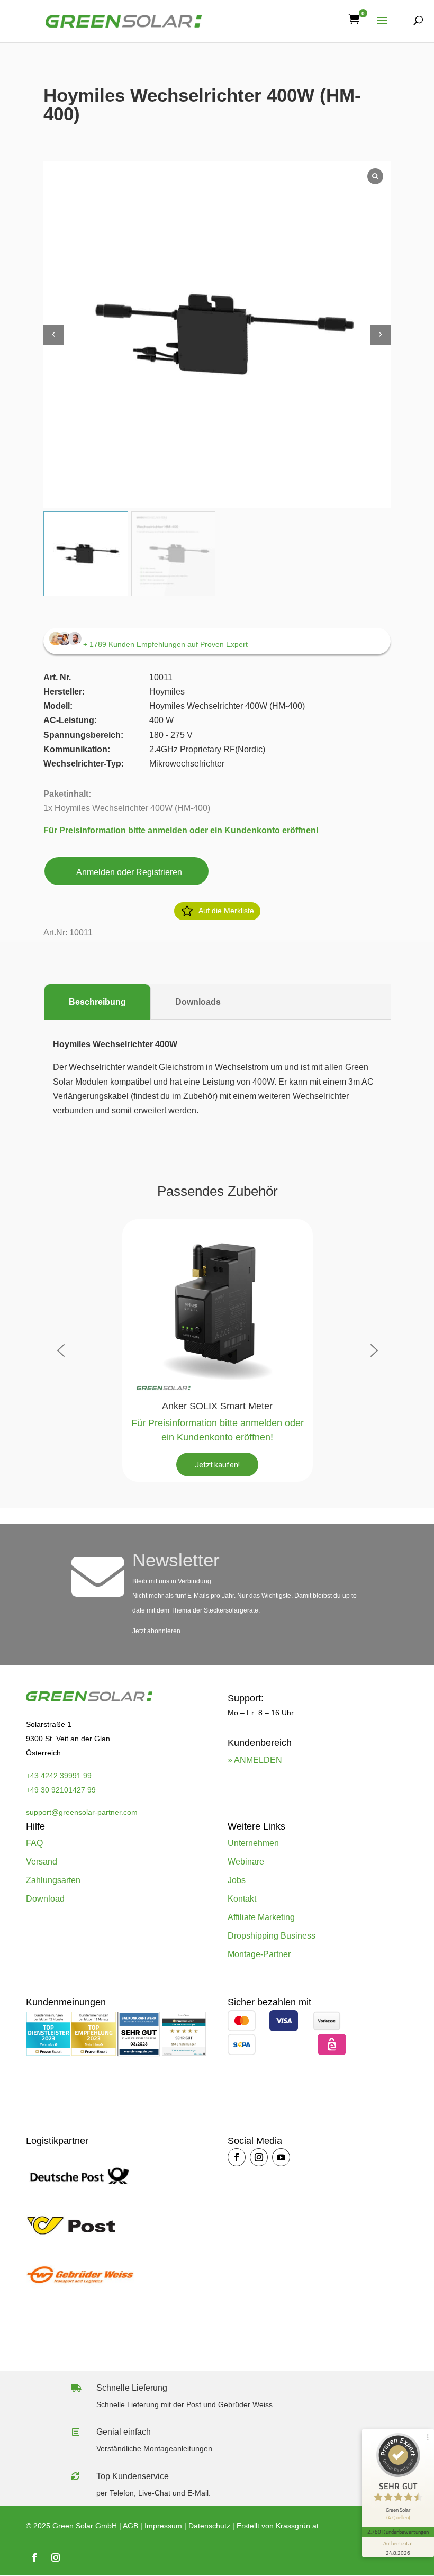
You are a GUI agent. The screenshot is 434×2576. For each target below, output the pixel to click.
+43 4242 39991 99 (59, 1776)
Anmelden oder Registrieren (129, 872)
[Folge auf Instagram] (259, 2157)
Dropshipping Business (272, 1936)
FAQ (34, 1843)
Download (45, 1899)
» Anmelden (255, 1760)
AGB (130, 2526)
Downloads (198, 1002)
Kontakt (242, 1899)
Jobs (237, 1880)
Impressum (163, 2526)
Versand (42, 1862)
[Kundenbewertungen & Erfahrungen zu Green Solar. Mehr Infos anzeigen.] (184, 2053)
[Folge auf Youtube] (281, 2157)
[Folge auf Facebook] (237, 2157)
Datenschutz (209, 2526)
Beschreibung (97, 1002)
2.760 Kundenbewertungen (398, 2532)
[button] (381, 335)
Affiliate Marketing (261, 1917)
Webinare (246, 1862)
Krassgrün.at (297, 2526)
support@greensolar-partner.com (82, 1812)
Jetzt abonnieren (156, 1631)
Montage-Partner (259, 1954)
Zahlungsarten (53, 1880)
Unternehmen (253, 1843)
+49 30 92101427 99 (61, 1790)
